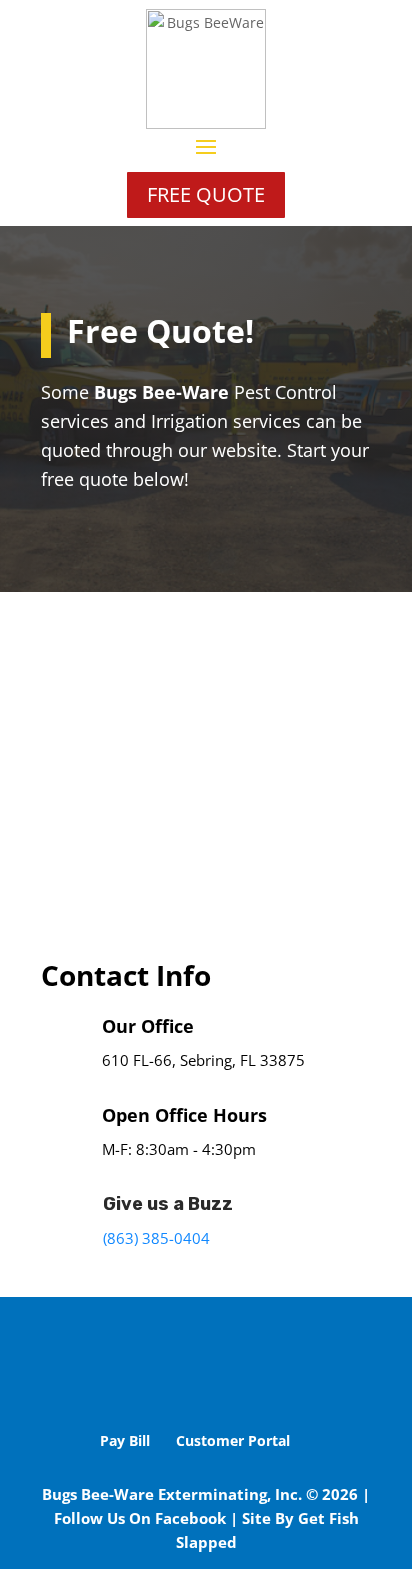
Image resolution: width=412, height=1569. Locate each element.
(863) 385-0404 (156, 1238)
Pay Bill (125, 1440)
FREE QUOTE (206, 194)
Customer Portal (233, 1440)
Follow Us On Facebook (140, 1518)
